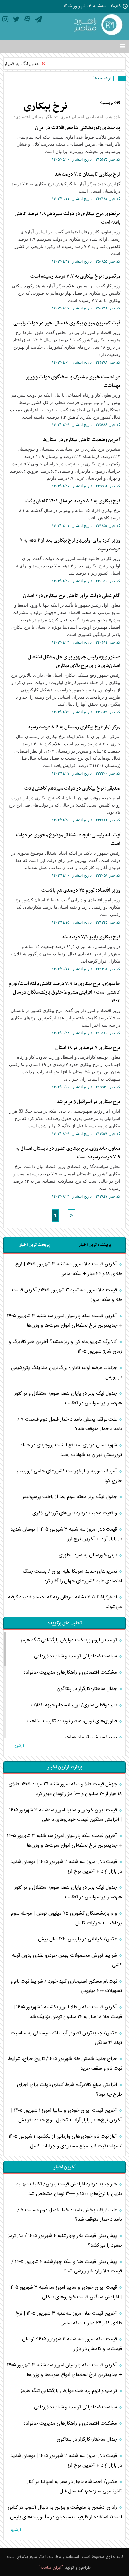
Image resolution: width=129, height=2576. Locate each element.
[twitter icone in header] (16, 20)
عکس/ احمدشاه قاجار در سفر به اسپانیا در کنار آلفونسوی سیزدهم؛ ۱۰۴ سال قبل (75, 2487)
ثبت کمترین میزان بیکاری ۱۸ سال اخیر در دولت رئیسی (67, 323)
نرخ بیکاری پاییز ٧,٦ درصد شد (91, 937)
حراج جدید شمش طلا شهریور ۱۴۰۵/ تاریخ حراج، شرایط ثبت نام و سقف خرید (65, 2064)
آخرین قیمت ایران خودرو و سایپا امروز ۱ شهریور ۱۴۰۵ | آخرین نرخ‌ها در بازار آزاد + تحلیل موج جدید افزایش (66, 2115)
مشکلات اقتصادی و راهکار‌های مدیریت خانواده (71, 1673)
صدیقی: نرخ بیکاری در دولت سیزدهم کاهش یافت (72, 788)
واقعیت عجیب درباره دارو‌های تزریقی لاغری (75, 1513)
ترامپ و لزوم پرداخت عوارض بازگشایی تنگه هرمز (70, 1640)
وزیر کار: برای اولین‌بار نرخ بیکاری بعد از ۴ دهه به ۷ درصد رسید (70, 545)
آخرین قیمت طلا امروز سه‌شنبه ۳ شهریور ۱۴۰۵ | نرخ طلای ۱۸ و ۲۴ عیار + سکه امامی (69, 1269)
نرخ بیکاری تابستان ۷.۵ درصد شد (87, 174)
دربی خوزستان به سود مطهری (88, 1555)
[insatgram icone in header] (5, 20)
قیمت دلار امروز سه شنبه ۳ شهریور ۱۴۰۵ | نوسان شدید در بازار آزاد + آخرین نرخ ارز (66, 1534)
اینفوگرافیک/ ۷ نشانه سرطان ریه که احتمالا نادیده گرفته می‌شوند (65, 1602)
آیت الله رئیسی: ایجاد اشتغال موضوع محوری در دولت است (68, 839)
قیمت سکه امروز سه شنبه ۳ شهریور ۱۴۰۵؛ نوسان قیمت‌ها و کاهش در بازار (72, 2344)
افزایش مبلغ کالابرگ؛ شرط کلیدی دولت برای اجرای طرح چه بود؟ (69, 2090)
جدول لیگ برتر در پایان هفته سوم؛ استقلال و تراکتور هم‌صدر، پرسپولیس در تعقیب (68, 1398)
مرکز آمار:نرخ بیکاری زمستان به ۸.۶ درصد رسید (74, 727)
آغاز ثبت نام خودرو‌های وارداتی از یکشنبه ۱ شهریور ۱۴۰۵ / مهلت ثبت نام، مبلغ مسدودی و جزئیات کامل (65, 2141)
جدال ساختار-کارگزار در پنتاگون (87, 1689)
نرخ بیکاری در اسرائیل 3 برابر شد (88, 1102)
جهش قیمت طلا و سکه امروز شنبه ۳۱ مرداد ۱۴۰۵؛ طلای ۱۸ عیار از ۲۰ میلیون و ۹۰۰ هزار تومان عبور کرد (65, 1789)
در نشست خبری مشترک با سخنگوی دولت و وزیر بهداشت (73, 381)
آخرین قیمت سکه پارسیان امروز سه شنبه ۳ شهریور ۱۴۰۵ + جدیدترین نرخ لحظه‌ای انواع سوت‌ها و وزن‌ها (64, 1321)
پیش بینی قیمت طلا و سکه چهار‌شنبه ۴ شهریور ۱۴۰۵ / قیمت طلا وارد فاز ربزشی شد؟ (67, 2267)
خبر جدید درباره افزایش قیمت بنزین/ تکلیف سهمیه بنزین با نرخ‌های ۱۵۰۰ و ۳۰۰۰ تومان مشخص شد (69, 2189)
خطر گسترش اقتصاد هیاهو (91, 1737)
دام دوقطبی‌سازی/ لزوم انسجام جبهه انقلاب (75, 1705)
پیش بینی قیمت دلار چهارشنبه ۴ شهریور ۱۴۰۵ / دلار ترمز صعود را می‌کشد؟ (65, 2241)
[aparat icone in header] (27, 20)
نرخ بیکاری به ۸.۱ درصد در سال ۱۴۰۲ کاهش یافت (73, 501)
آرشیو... (17, 1746)
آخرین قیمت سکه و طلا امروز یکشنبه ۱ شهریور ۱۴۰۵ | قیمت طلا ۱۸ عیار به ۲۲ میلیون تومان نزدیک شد (68, 2012)
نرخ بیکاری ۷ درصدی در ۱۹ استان (88, 1048)
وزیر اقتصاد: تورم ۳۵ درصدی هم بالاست (81, 890)
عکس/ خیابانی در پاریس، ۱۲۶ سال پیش (78, 1939)
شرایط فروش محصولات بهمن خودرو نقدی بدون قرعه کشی (67, 1960)
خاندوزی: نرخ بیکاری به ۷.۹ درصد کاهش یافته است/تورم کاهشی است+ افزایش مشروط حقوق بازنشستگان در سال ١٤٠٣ (64, 992)
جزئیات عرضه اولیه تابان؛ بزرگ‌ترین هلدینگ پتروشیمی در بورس (66, 1372)
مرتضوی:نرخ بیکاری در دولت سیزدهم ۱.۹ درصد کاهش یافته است (67, 218)
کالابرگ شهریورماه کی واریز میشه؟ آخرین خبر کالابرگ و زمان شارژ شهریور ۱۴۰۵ (65, 1347)
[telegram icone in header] (39, 20)
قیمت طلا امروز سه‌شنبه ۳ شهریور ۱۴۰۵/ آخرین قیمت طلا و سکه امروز (67, 1295)
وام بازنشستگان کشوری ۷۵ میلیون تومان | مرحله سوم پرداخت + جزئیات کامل (66, 1918)
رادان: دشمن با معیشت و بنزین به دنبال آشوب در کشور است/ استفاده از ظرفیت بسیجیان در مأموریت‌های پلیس (65, 2512)
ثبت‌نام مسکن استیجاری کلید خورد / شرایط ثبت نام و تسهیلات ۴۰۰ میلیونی (66, 1986)
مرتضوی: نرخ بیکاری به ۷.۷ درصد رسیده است (75, 276)
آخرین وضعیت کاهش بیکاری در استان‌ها (81, 440)
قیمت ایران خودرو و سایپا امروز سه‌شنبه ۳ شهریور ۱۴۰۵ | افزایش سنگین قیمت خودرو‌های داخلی (66, 1815)
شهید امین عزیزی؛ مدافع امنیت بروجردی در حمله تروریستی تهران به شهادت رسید (71, 1450)
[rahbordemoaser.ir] (98, 25)
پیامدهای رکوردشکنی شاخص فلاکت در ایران (78, 128)
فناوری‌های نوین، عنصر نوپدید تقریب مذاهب (73, 1721)
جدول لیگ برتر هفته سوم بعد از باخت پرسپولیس (69, 1497)
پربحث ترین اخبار (34, 1245)
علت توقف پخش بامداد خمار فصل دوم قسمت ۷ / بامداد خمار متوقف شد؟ (70, 1424)
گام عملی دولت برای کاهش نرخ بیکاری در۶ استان (72, 596)
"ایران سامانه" (51, 2568)
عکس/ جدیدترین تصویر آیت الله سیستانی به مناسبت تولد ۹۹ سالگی (66, 2038)
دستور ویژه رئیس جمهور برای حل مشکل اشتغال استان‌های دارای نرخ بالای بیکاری (74, 661)
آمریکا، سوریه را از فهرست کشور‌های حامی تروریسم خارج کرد (69, 1476)
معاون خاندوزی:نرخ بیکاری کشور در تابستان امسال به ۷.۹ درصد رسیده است (68, 1153)
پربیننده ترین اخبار (95, 1245)
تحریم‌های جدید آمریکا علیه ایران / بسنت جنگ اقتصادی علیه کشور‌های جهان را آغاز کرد (72, 1576)
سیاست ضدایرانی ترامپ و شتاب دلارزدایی (76, 1656)
